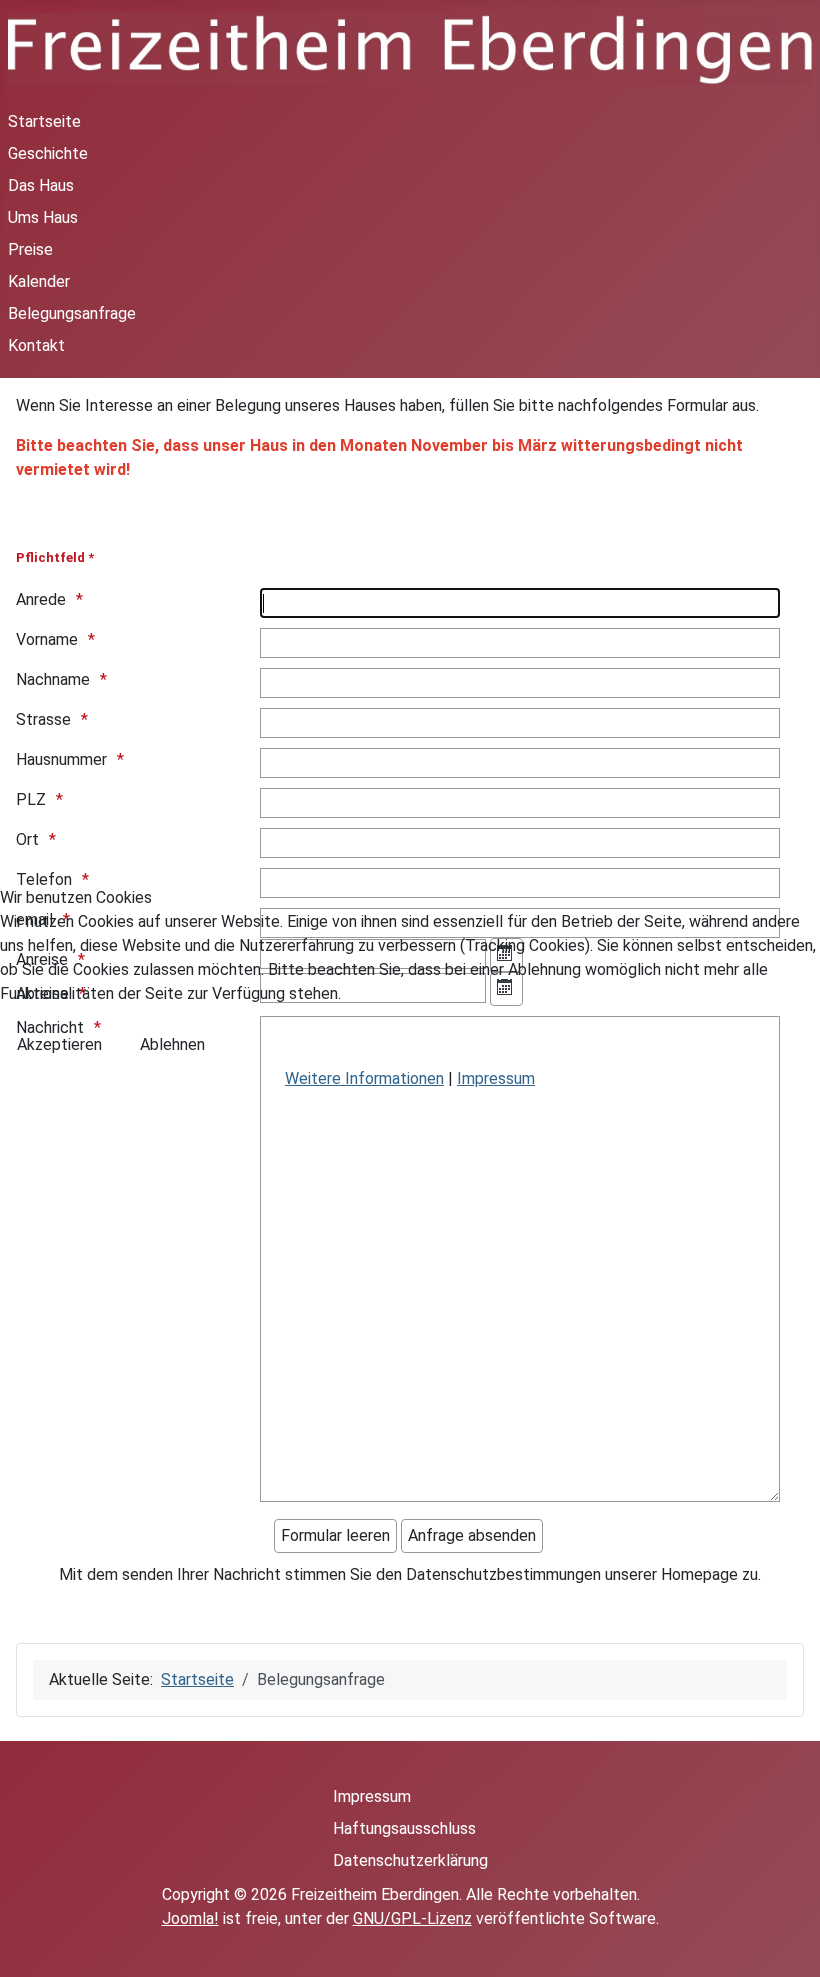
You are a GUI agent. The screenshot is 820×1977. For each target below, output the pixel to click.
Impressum (496, 1078)
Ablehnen (172, 1044)
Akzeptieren (59, 1044)
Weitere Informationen (364, 1078)
